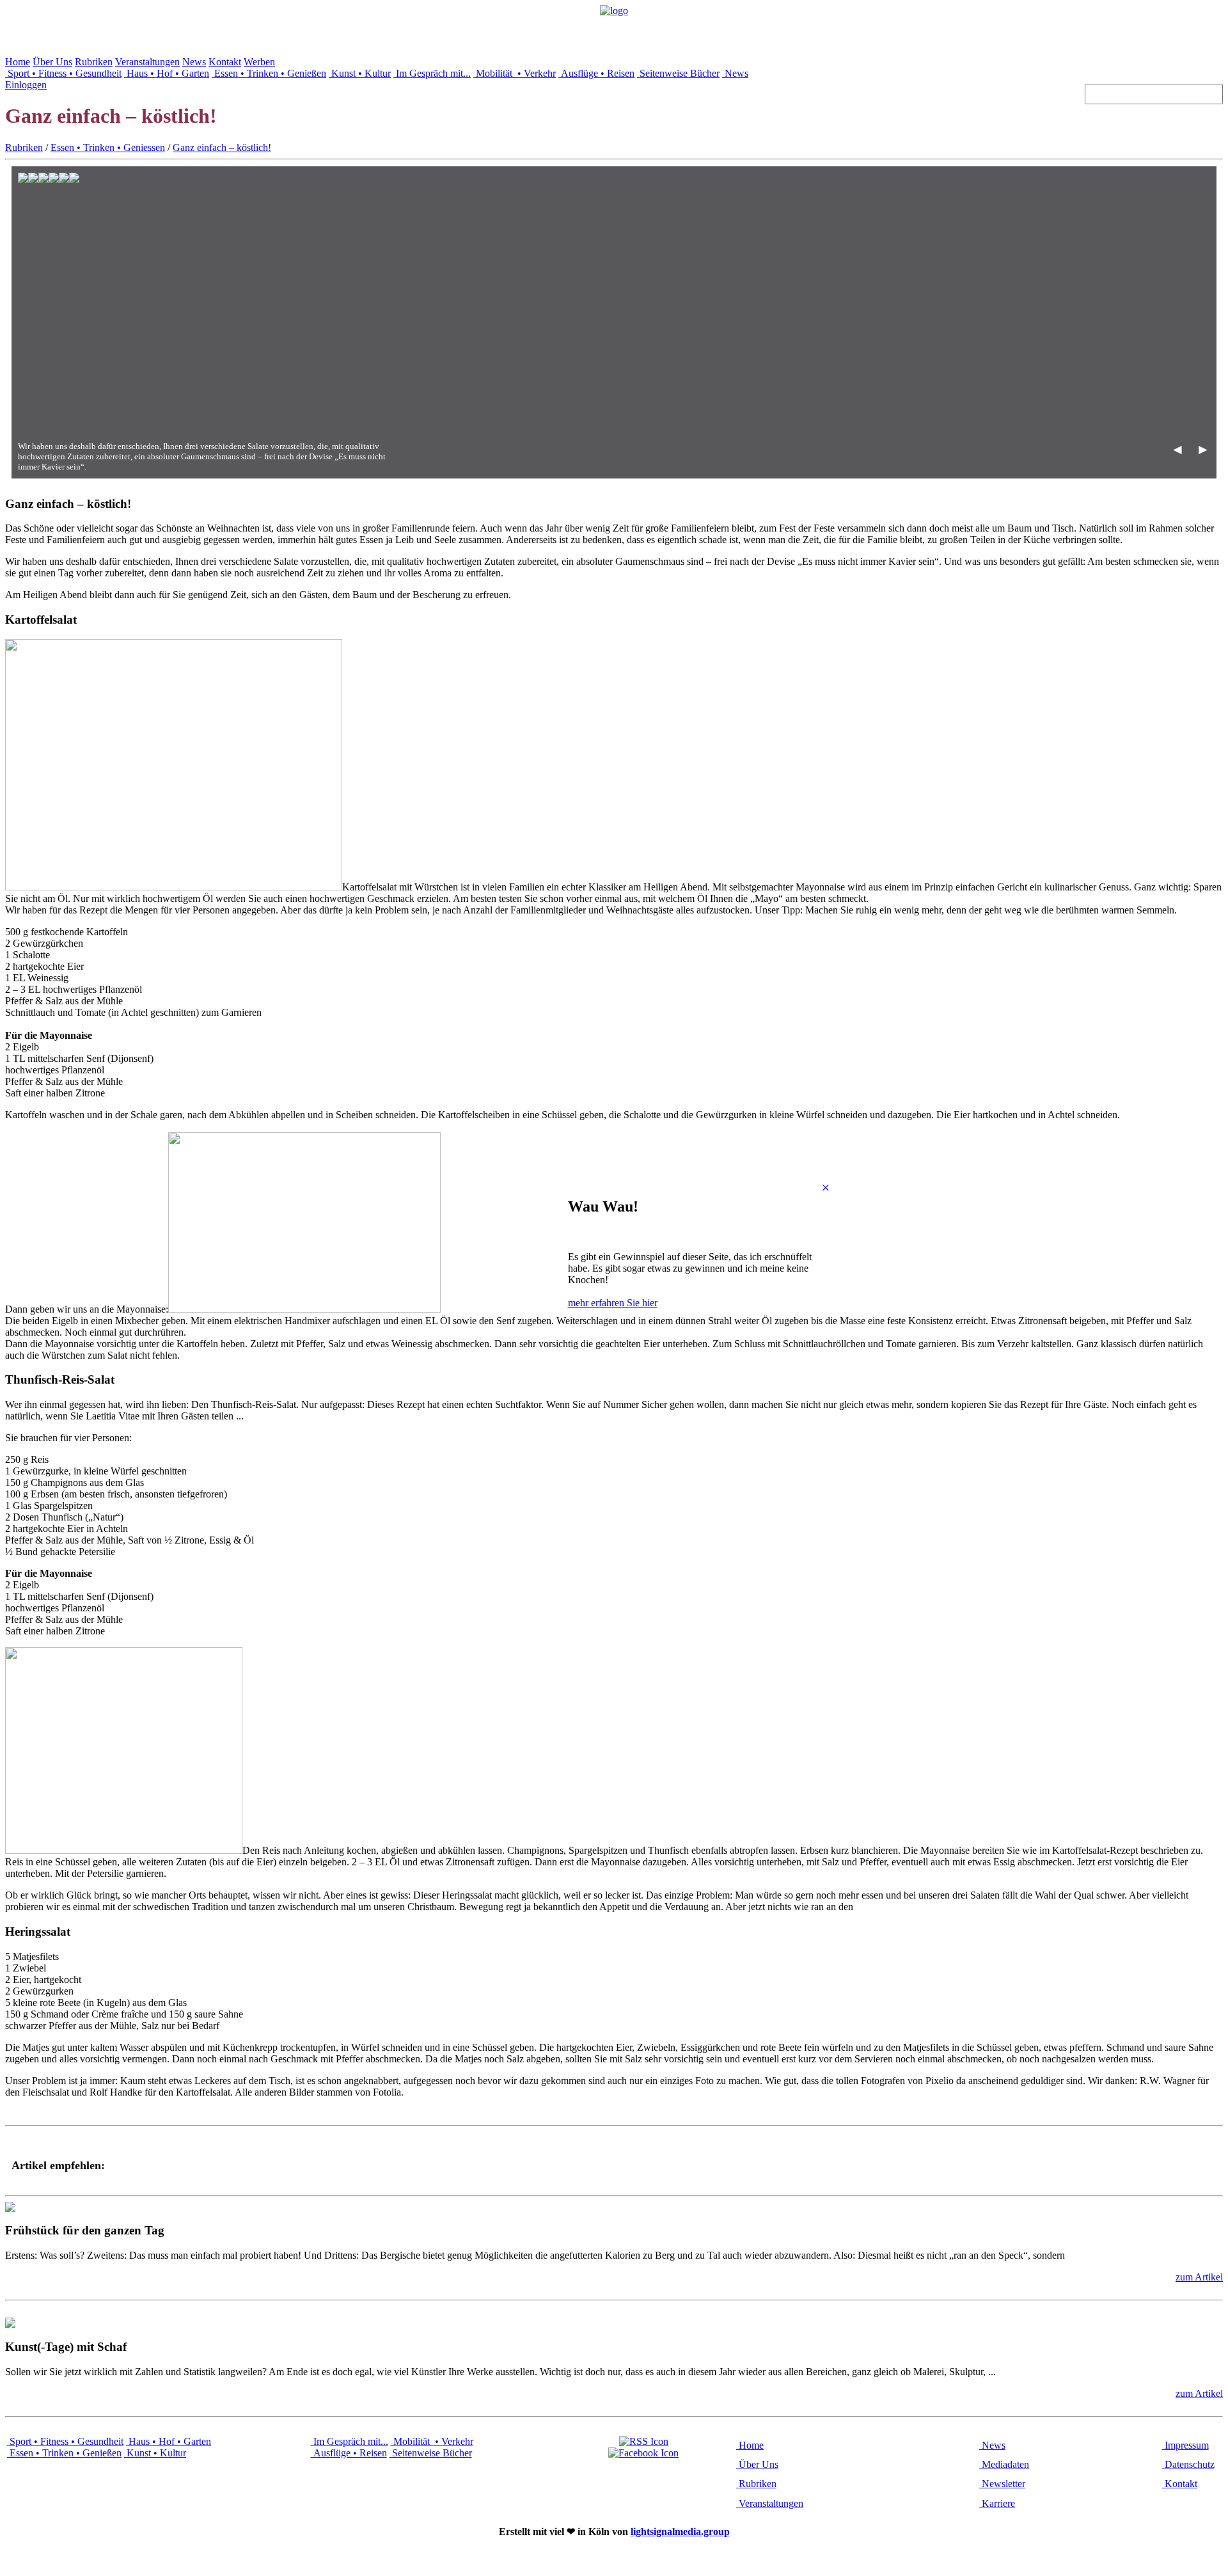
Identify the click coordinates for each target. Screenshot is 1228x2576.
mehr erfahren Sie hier (613, 1303)
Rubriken (94, 62)
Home (18, 62)
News (194, 62)
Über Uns (52, 62)
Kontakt (225, 62)
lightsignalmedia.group (680, 2532)
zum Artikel (1199, 2277)
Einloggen (26, 85)
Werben (259, 62)
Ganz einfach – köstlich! (222, 147)
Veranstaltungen (147, 62)
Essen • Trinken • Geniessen (108, 147)
